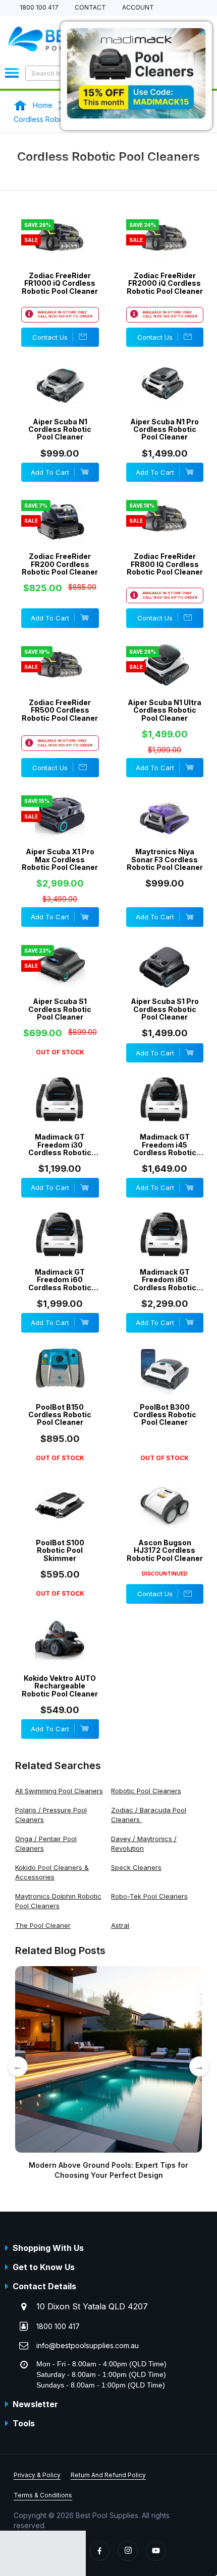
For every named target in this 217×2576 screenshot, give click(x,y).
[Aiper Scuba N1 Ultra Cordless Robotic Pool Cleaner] (165, 680)
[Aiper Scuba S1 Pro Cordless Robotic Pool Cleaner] (165, 979)
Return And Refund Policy (108, 2475)
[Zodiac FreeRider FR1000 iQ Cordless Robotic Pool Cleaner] (60, 254)
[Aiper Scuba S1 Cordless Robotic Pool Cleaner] (60, 979)
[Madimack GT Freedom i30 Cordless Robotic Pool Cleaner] (60, 1115)
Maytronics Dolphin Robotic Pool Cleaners (58, 1901)
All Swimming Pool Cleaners (59, 1791)
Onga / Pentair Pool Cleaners (46, 1843)
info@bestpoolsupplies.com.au (88, 2345)
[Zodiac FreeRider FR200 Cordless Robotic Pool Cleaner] (60, 534)
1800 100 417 (39, 8)
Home (43, 105)
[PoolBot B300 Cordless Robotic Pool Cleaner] (165, 1385)
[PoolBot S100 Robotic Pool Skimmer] (60, 1521)
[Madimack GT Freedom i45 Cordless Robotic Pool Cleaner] (165, 1115)
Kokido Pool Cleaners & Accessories (52, 1872)
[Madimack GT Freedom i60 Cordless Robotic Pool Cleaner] (60, 1250)
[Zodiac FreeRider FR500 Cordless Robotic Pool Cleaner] (60, 680)
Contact (90, 8)
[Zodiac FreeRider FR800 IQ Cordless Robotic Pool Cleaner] (165, 534)
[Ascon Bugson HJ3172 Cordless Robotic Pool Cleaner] (165, 1521)
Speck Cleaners (136, 1867)
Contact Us (50, 337)
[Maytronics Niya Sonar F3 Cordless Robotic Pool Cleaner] (165, 830)
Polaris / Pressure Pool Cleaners (51, 1815)
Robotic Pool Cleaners (146, 1791)
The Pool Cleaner (43, 1925)
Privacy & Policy (37, 2475)
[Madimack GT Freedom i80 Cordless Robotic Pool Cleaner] (165, 1250)
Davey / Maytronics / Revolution (144, 1843)
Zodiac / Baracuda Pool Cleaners (149, 1815)
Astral (120, 1925)
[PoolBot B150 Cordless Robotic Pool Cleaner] (60, 1385)
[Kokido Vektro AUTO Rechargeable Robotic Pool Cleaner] (60, 1656)
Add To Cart (50, 472)
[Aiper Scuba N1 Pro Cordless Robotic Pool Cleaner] (165, 399)
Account (138, 8)
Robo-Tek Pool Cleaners (149, 1896)
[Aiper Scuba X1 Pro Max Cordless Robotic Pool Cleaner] (60, 830)
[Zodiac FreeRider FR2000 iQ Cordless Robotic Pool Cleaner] (165, 254)
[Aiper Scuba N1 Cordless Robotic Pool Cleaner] (60, 399)
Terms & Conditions (43, 2495)
